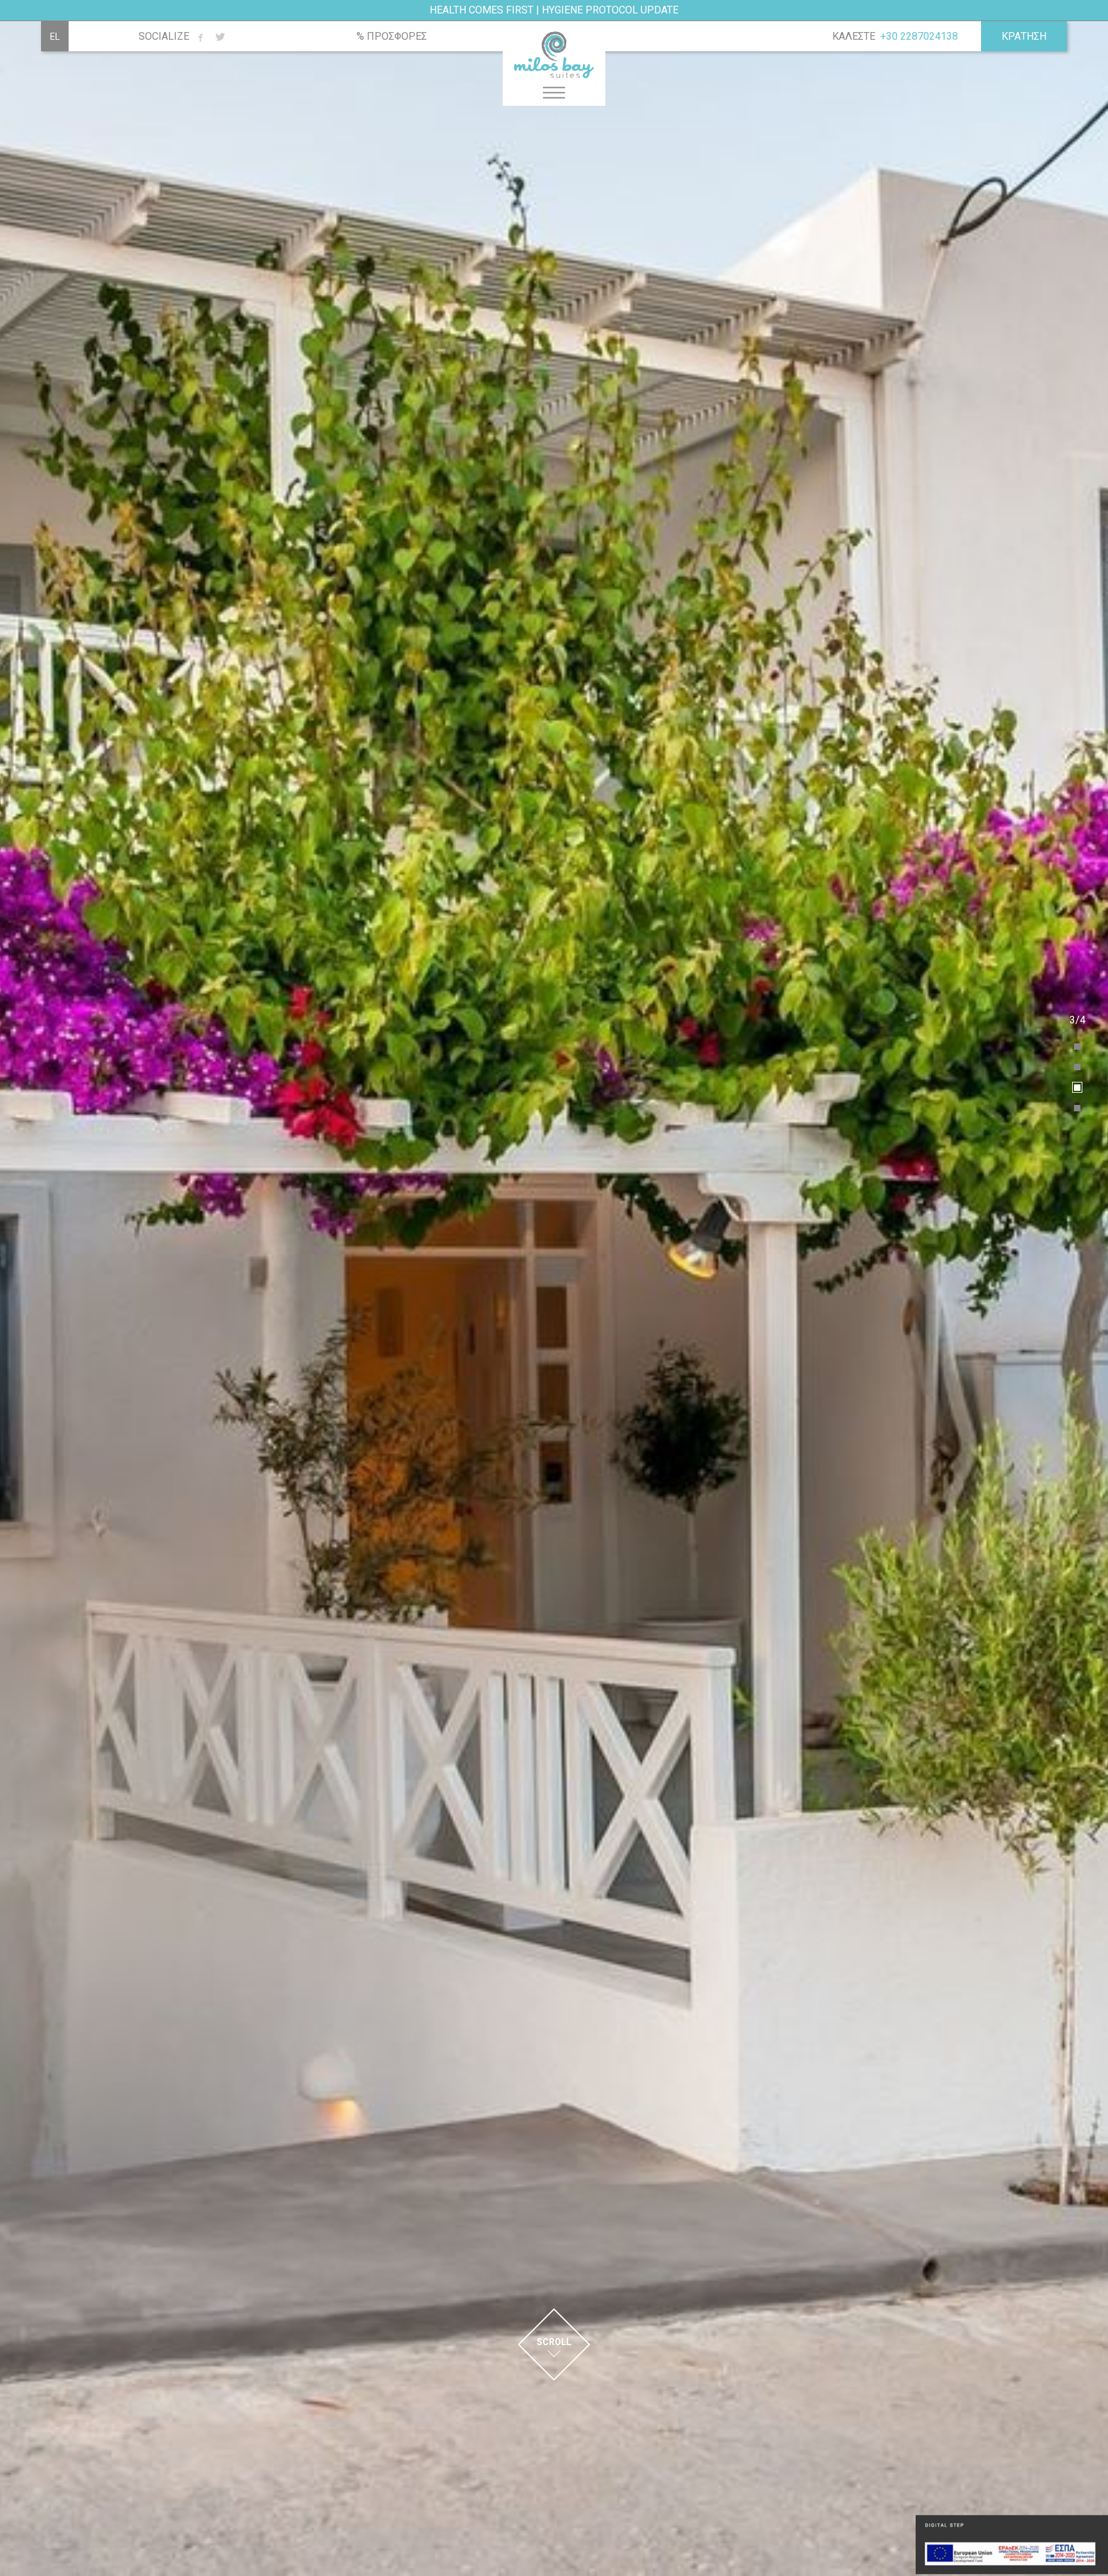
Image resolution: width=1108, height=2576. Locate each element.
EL (55, 37)
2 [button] (1078, 1067)
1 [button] (1078, 1047)
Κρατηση (1024, 36)
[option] (554, 1288)
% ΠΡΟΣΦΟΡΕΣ (392, 37)
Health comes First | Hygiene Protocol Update (554, 10)
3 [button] (1078, 1088)
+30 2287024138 (919, 36)
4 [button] (1078, 1108)
